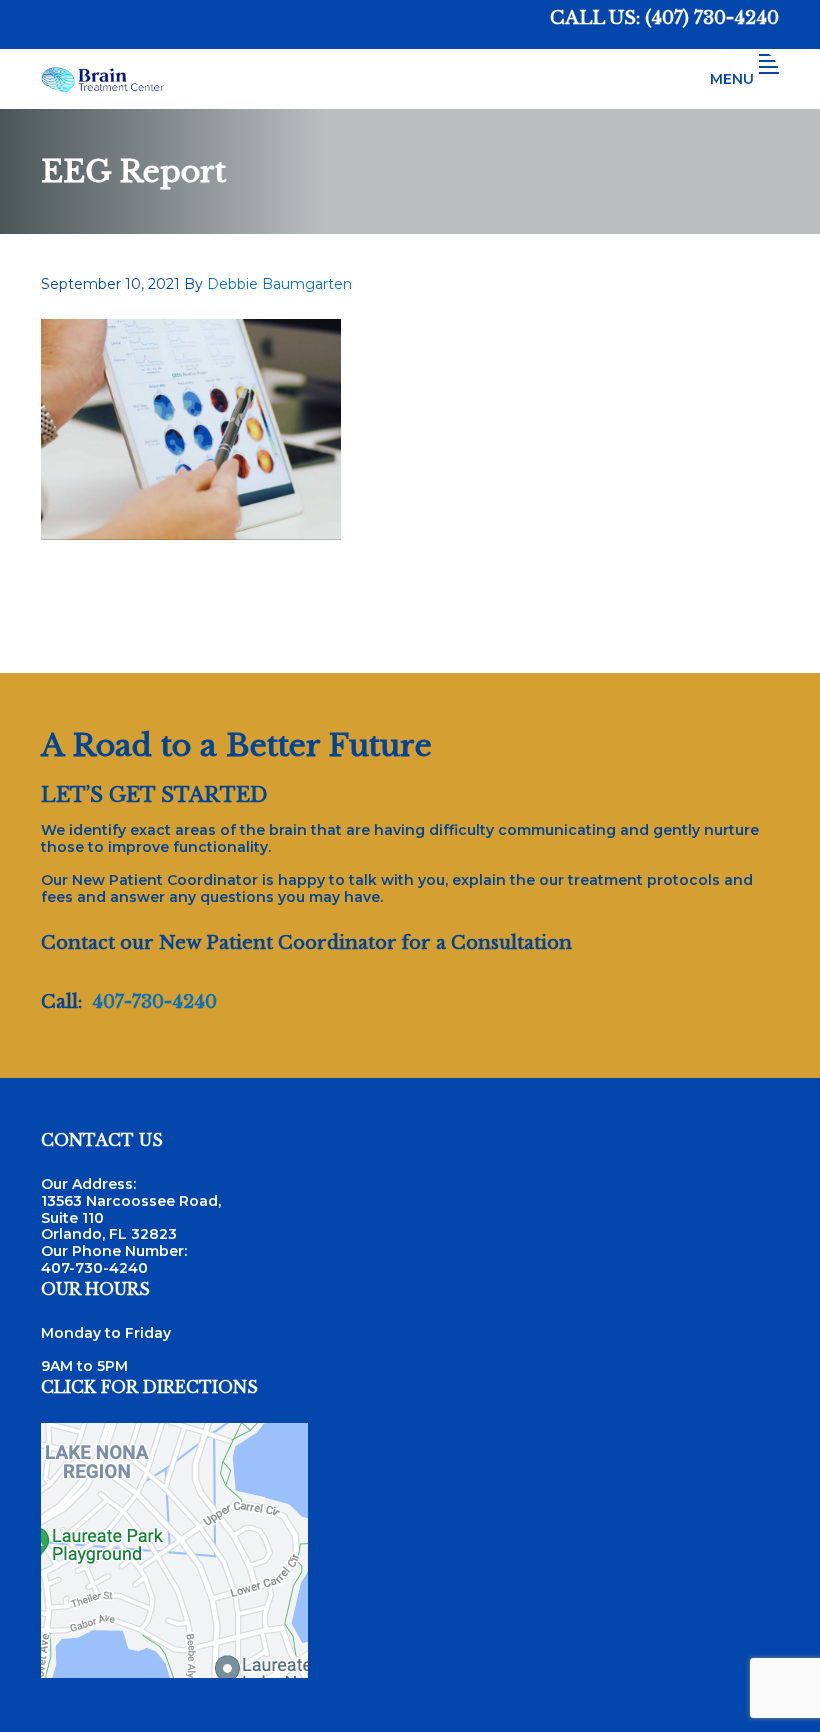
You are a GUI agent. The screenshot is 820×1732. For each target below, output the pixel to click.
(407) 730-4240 (712, 18)
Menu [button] (732, 79)
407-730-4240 (154, 1002)
